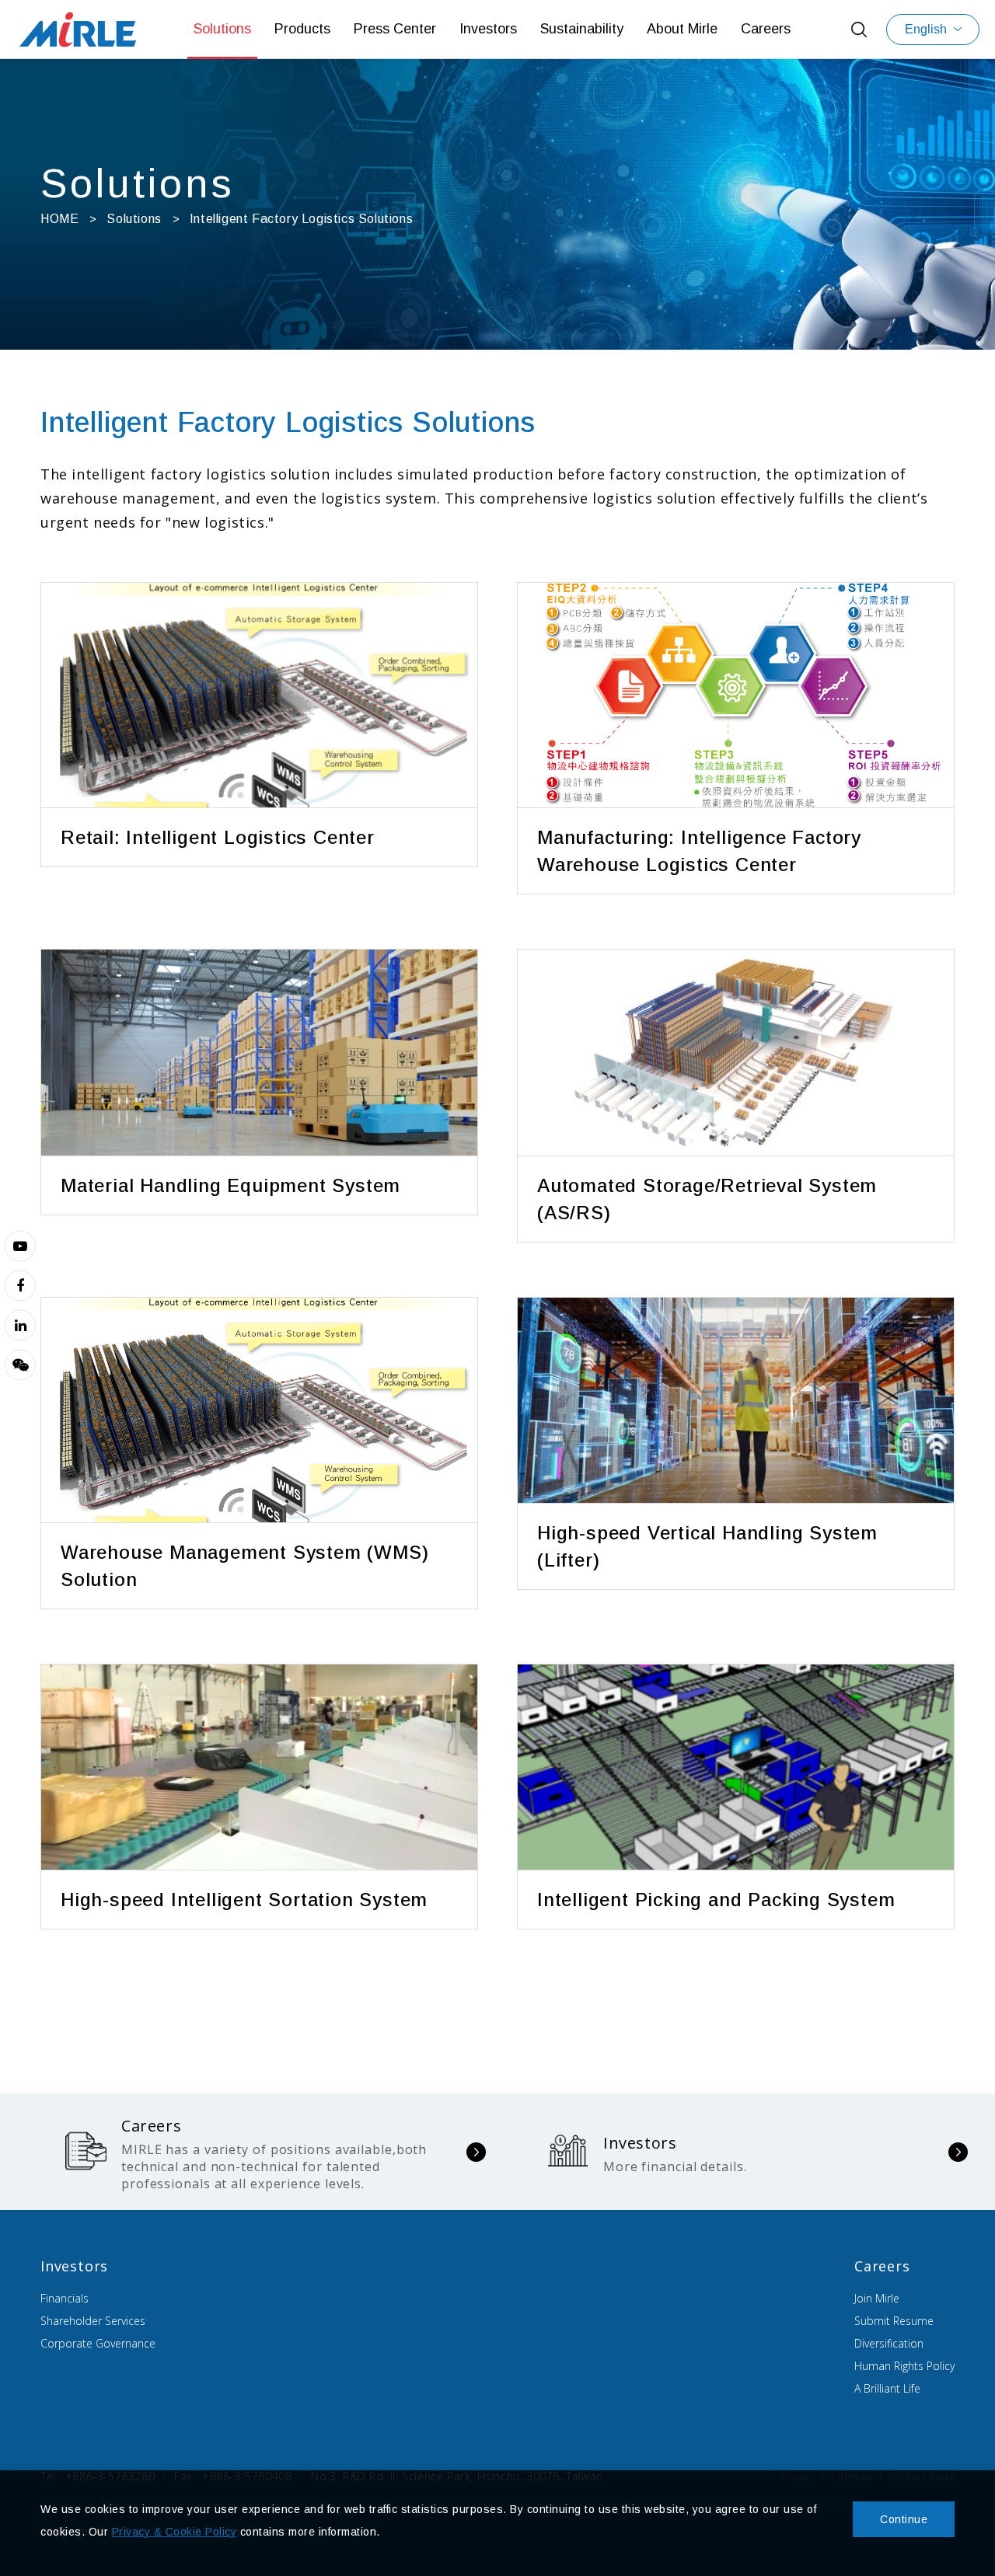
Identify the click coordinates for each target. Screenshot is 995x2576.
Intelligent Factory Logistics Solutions (301, 219)
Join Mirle (877, 2298)
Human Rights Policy (904, 2366)
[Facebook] (20, 1285)
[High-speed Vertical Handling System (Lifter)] (736, 1401)
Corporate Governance (98, 2343)
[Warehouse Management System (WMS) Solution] (259, 1410)
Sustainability (582, 29)
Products (302, 29)
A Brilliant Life (887, 2388)
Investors (488, 29)
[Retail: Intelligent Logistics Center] (259, 695)
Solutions (222, 29)
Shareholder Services (93, 2321)
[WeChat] (20, 1365)
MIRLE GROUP (78, 29)
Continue (904, 2519)
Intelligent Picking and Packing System (716, 1900)
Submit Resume (894, 2321)
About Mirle (682, 29)
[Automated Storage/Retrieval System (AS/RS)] (736, 1053)
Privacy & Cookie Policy (175, 2532)
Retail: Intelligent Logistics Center (218, 837)
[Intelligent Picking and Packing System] (736, 1767)
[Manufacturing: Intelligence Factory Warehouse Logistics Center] (736, 695)
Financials (65, 2298)
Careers (766, 29)
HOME (59, 219)
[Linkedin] (20, 1325)
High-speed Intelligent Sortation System (244, 1900)
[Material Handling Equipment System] (259, 1053)
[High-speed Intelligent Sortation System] (259, 1767)
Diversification (889, 2343)
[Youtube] (20, 1246)
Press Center (395, 29)
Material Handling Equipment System (230, 1185)
